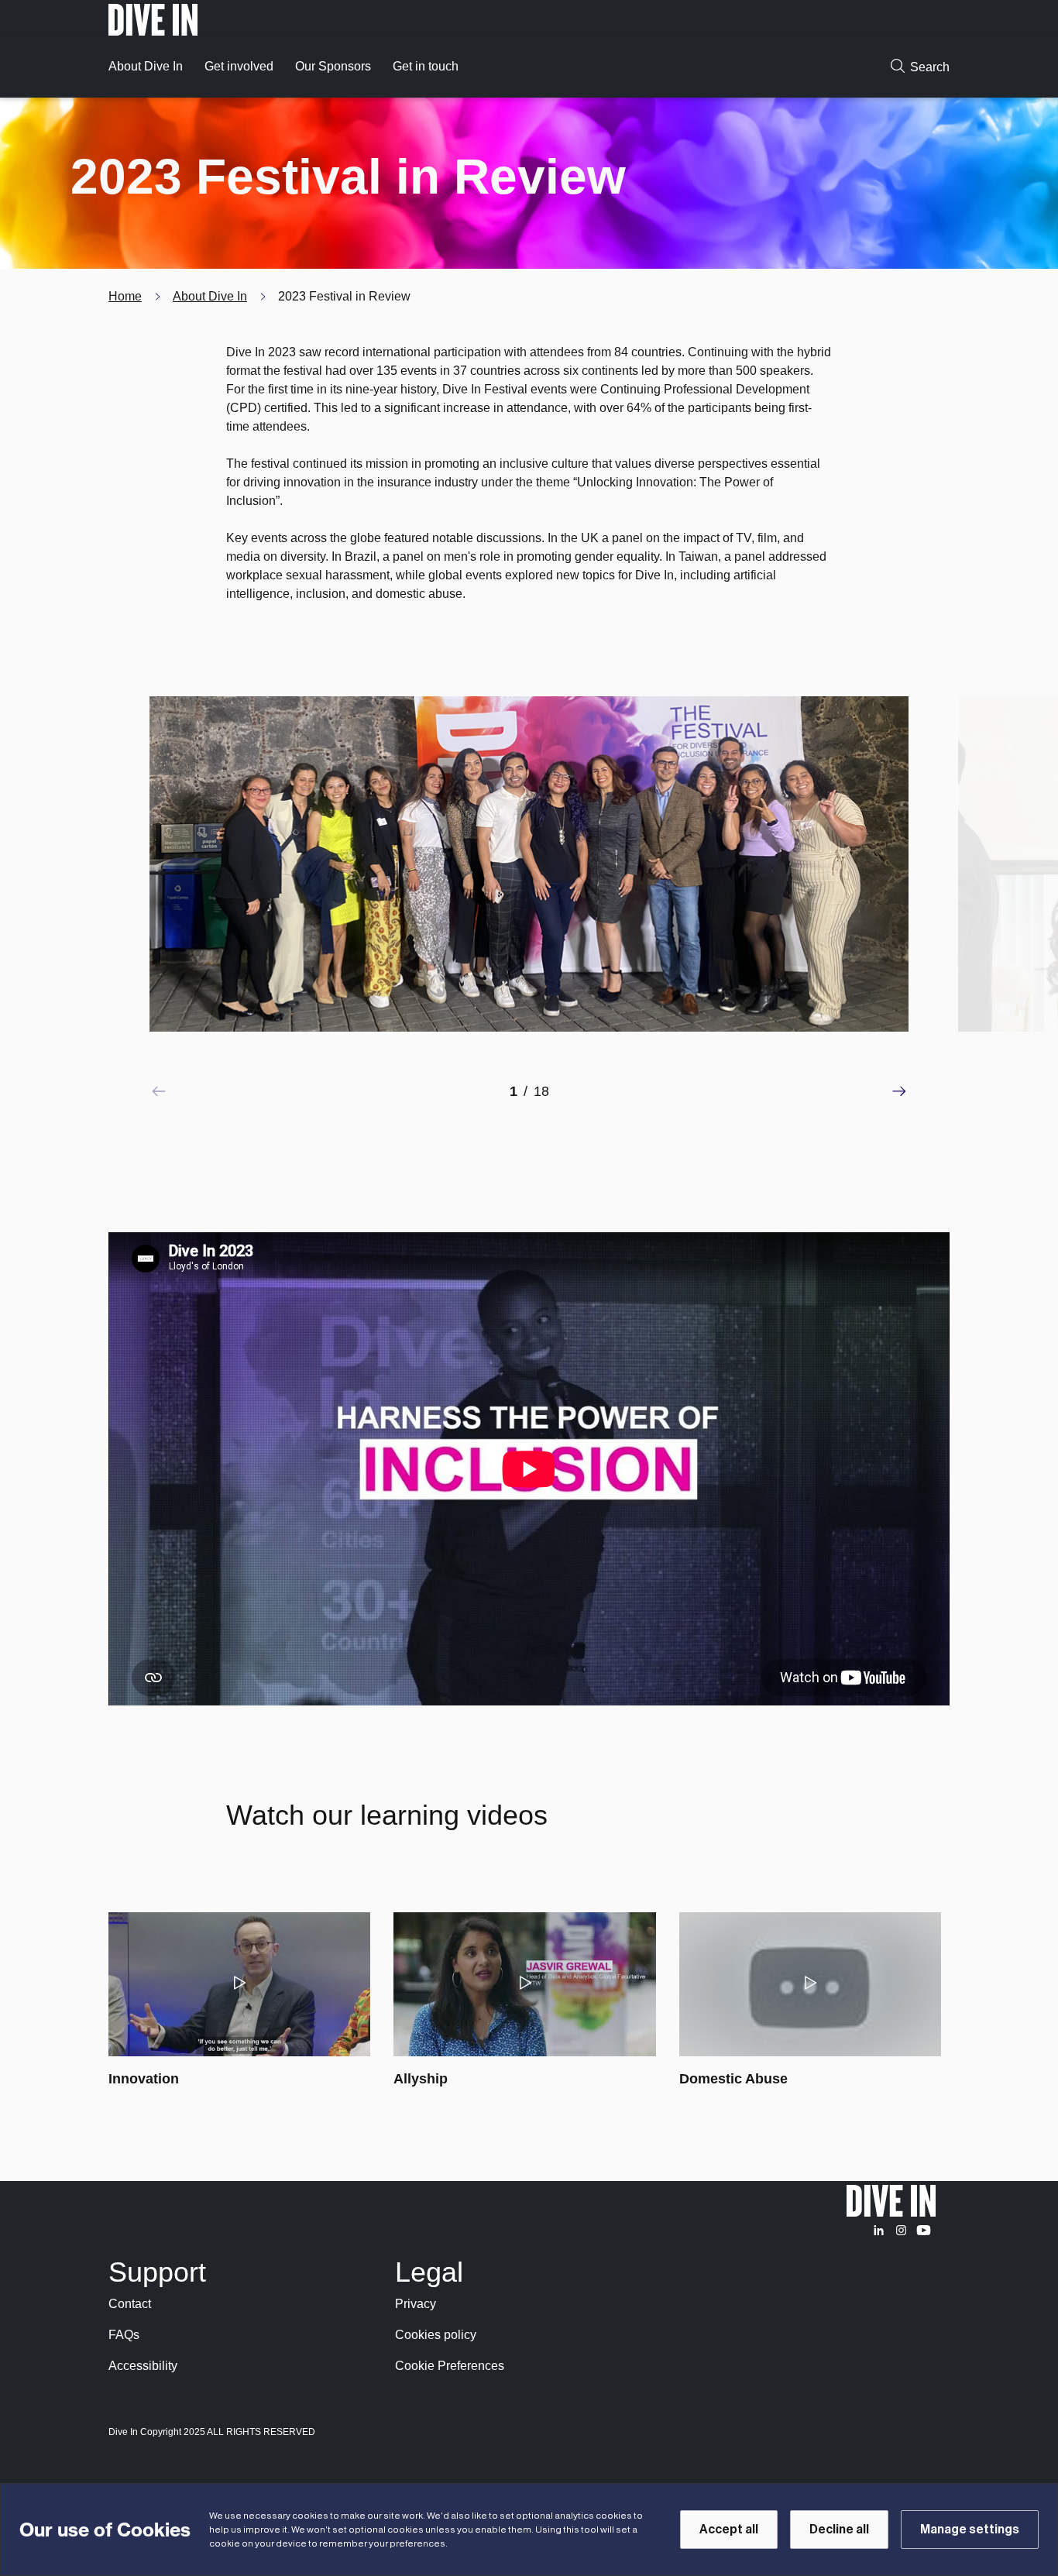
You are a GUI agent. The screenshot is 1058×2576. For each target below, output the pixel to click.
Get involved (239, 66)
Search (930, 67)
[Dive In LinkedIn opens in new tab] (879, 2230)
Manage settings (970, 2530)
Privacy (416, 2304)
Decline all (839, 2530)
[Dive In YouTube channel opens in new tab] (924, 2230)
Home (125, 296)
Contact (130, 2304)
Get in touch (426, 66)
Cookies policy (436, 2335)
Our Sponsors (333, 66)
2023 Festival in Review (344, 296)
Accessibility (143, 2366)
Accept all (729, 2530)
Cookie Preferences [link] (450, 2366)
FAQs (124, 2335)
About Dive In (146, 66)
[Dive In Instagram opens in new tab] (901, 2230)
